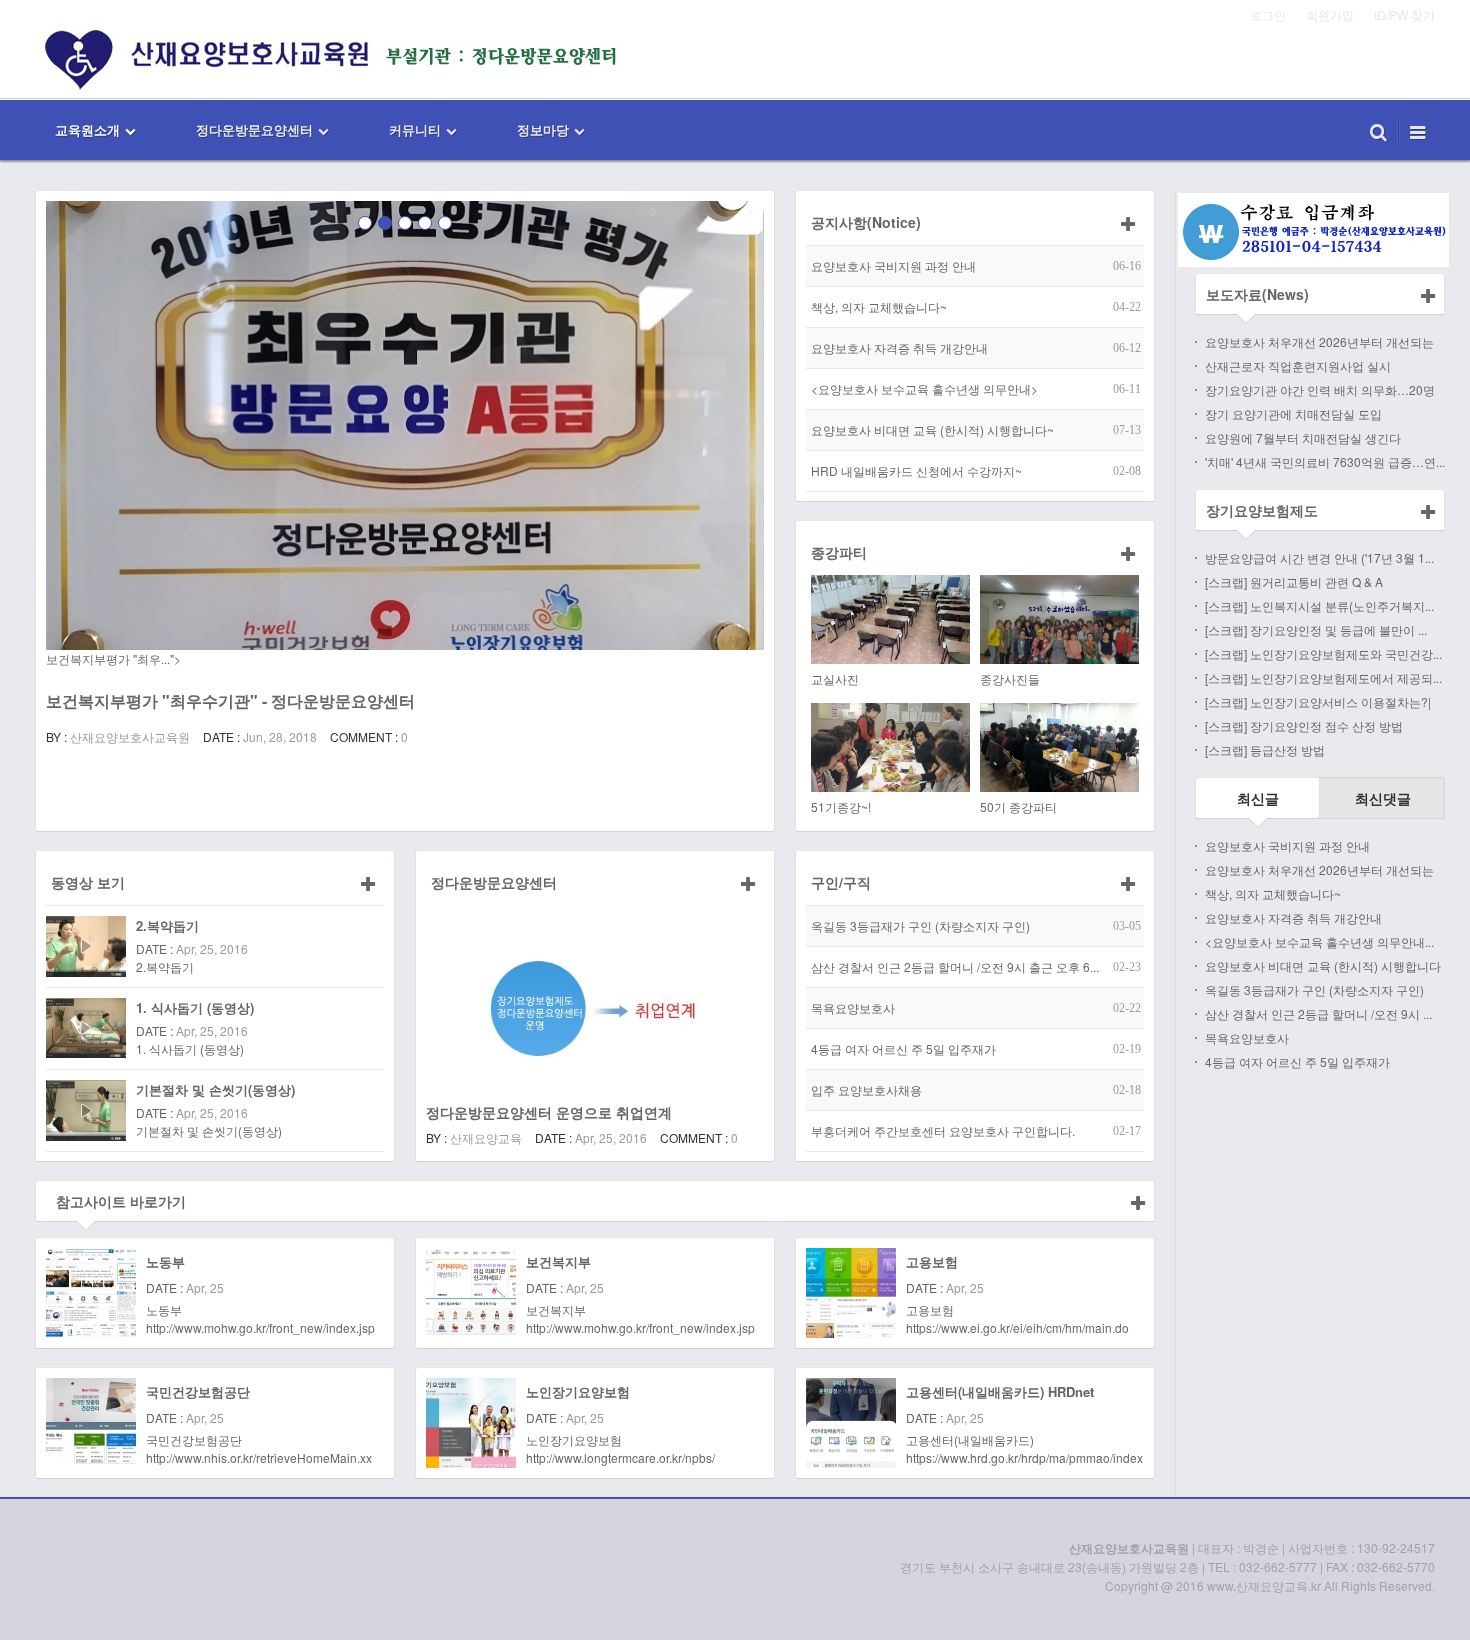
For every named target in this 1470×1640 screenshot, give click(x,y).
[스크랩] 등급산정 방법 (1265, 749)
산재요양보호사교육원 (130, 736)
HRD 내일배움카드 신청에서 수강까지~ (916, 470)
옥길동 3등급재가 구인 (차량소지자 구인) (920, 925)
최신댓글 (1383, 798)
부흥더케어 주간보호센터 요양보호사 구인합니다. (943, 1130)
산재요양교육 (486, 1137)
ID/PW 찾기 (1404, 14)
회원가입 (1330, 14)
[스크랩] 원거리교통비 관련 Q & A (1294, 581)
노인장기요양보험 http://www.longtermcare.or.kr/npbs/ (620, 1448)
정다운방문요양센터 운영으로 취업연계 (549, 1112)
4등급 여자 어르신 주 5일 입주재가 (903, 1048)
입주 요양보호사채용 (866, 1089)
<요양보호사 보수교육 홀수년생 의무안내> (924, 388)
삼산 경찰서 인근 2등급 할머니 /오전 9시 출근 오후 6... (955, 966)
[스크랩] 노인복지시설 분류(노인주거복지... (1319, 605)
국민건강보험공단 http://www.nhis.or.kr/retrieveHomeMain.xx (259, 1448)
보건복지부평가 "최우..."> (113, 658)
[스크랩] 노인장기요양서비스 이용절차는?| (1318, 701)
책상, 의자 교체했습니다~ (879, 306)
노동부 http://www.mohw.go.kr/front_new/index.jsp (260, 1318)
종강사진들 (1010, 678)
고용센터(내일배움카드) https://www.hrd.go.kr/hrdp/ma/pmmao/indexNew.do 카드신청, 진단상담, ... (1024, 1449)
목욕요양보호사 (853, 1007)
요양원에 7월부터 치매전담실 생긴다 (1303, 437)
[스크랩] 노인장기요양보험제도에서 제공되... (1323, 677)
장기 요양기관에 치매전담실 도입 (1293, 413)
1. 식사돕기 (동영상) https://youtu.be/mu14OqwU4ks (220, 1057)
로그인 (1268, 14)
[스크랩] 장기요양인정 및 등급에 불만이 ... (1316, 629)
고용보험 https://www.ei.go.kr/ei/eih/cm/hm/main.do (1017, 1318)
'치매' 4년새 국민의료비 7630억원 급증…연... (1325, 461)
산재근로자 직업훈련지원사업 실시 (1298, 365)
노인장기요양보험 (578, 1391)
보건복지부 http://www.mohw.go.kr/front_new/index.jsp (640, 1318)
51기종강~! (841, 806)
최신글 (1258, 798)
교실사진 (835, 678)
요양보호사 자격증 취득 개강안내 (899, 347)
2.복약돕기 (167, 925)
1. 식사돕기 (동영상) (195, 1007)
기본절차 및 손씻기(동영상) (215, 1089)
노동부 (165, 1261)
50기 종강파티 (1018, 806)
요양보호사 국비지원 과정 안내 (893, 265)
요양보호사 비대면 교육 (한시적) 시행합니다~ (932, 429)
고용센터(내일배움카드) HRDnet (1000, 1391)
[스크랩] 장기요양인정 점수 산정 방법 (1304, 725)
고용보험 (932, 1261)
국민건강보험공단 (198, 1391)
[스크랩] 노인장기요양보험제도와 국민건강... (1323, 653)
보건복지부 (558, 1261)
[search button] (1378, 130)
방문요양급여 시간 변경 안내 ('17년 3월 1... (1319, 557)
